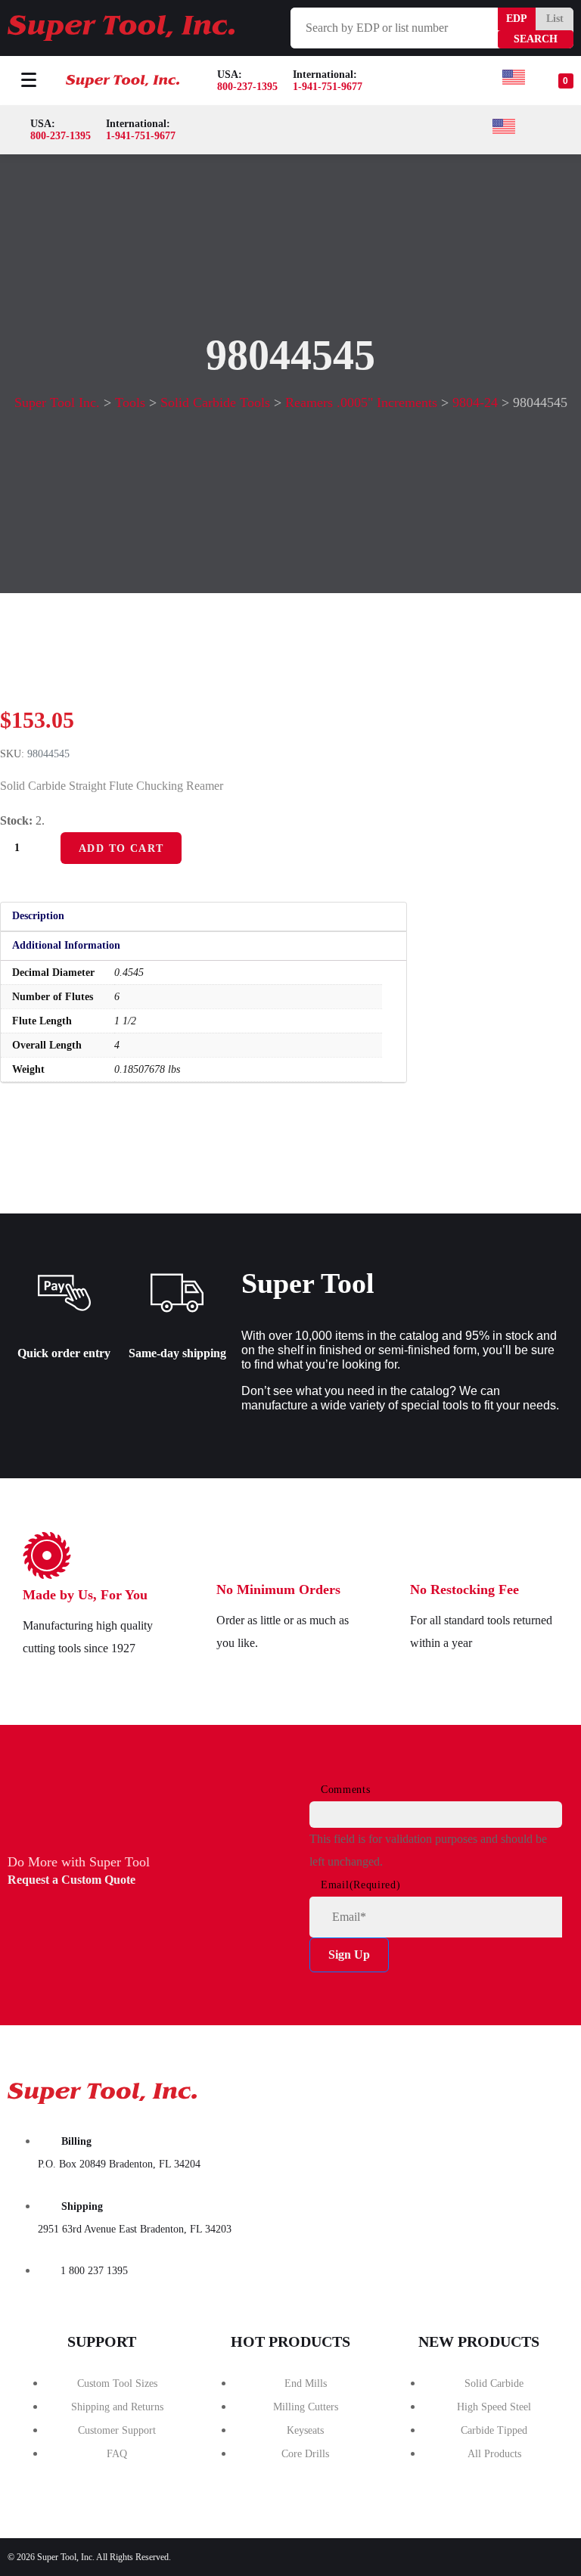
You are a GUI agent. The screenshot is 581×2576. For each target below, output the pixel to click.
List (555, 19)
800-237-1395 (247, 87)
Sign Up (349, 1955)
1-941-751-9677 (328, 87)
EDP (517, 19)
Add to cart (121, 848)
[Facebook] (437, 2088)
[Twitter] (494, 2088)
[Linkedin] (551, 2088)
